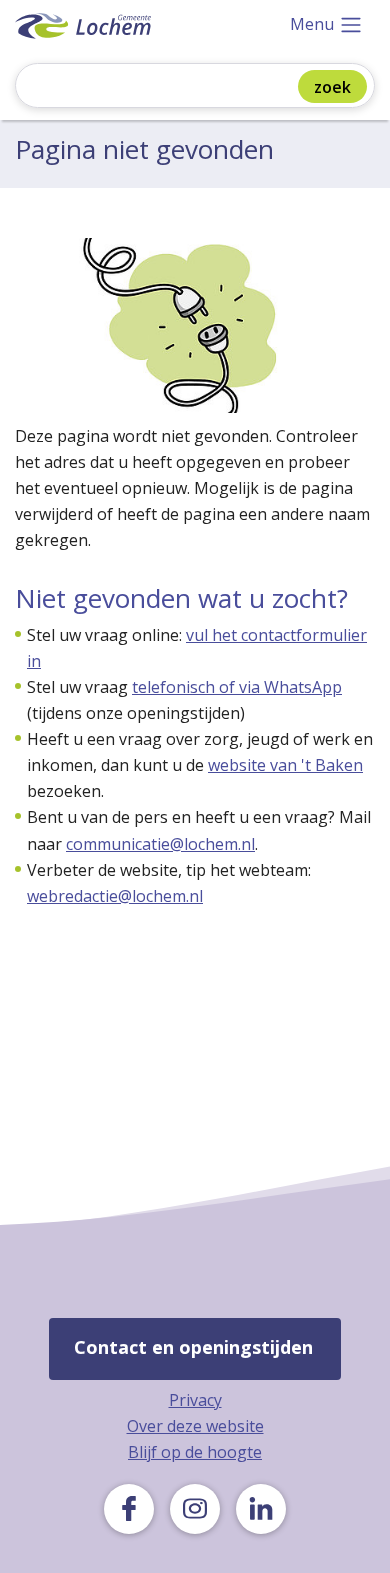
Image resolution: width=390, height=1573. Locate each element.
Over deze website (195, 1426)
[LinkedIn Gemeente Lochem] (261, 1509)
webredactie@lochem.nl (115, 896)
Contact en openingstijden (193, 1347)
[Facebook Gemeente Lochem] (129, 1509)
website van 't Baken (285, 765)
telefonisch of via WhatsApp (237, 687)
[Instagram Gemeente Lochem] (195, 1509)
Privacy (195, 1400)
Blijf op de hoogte (195, 1452)
